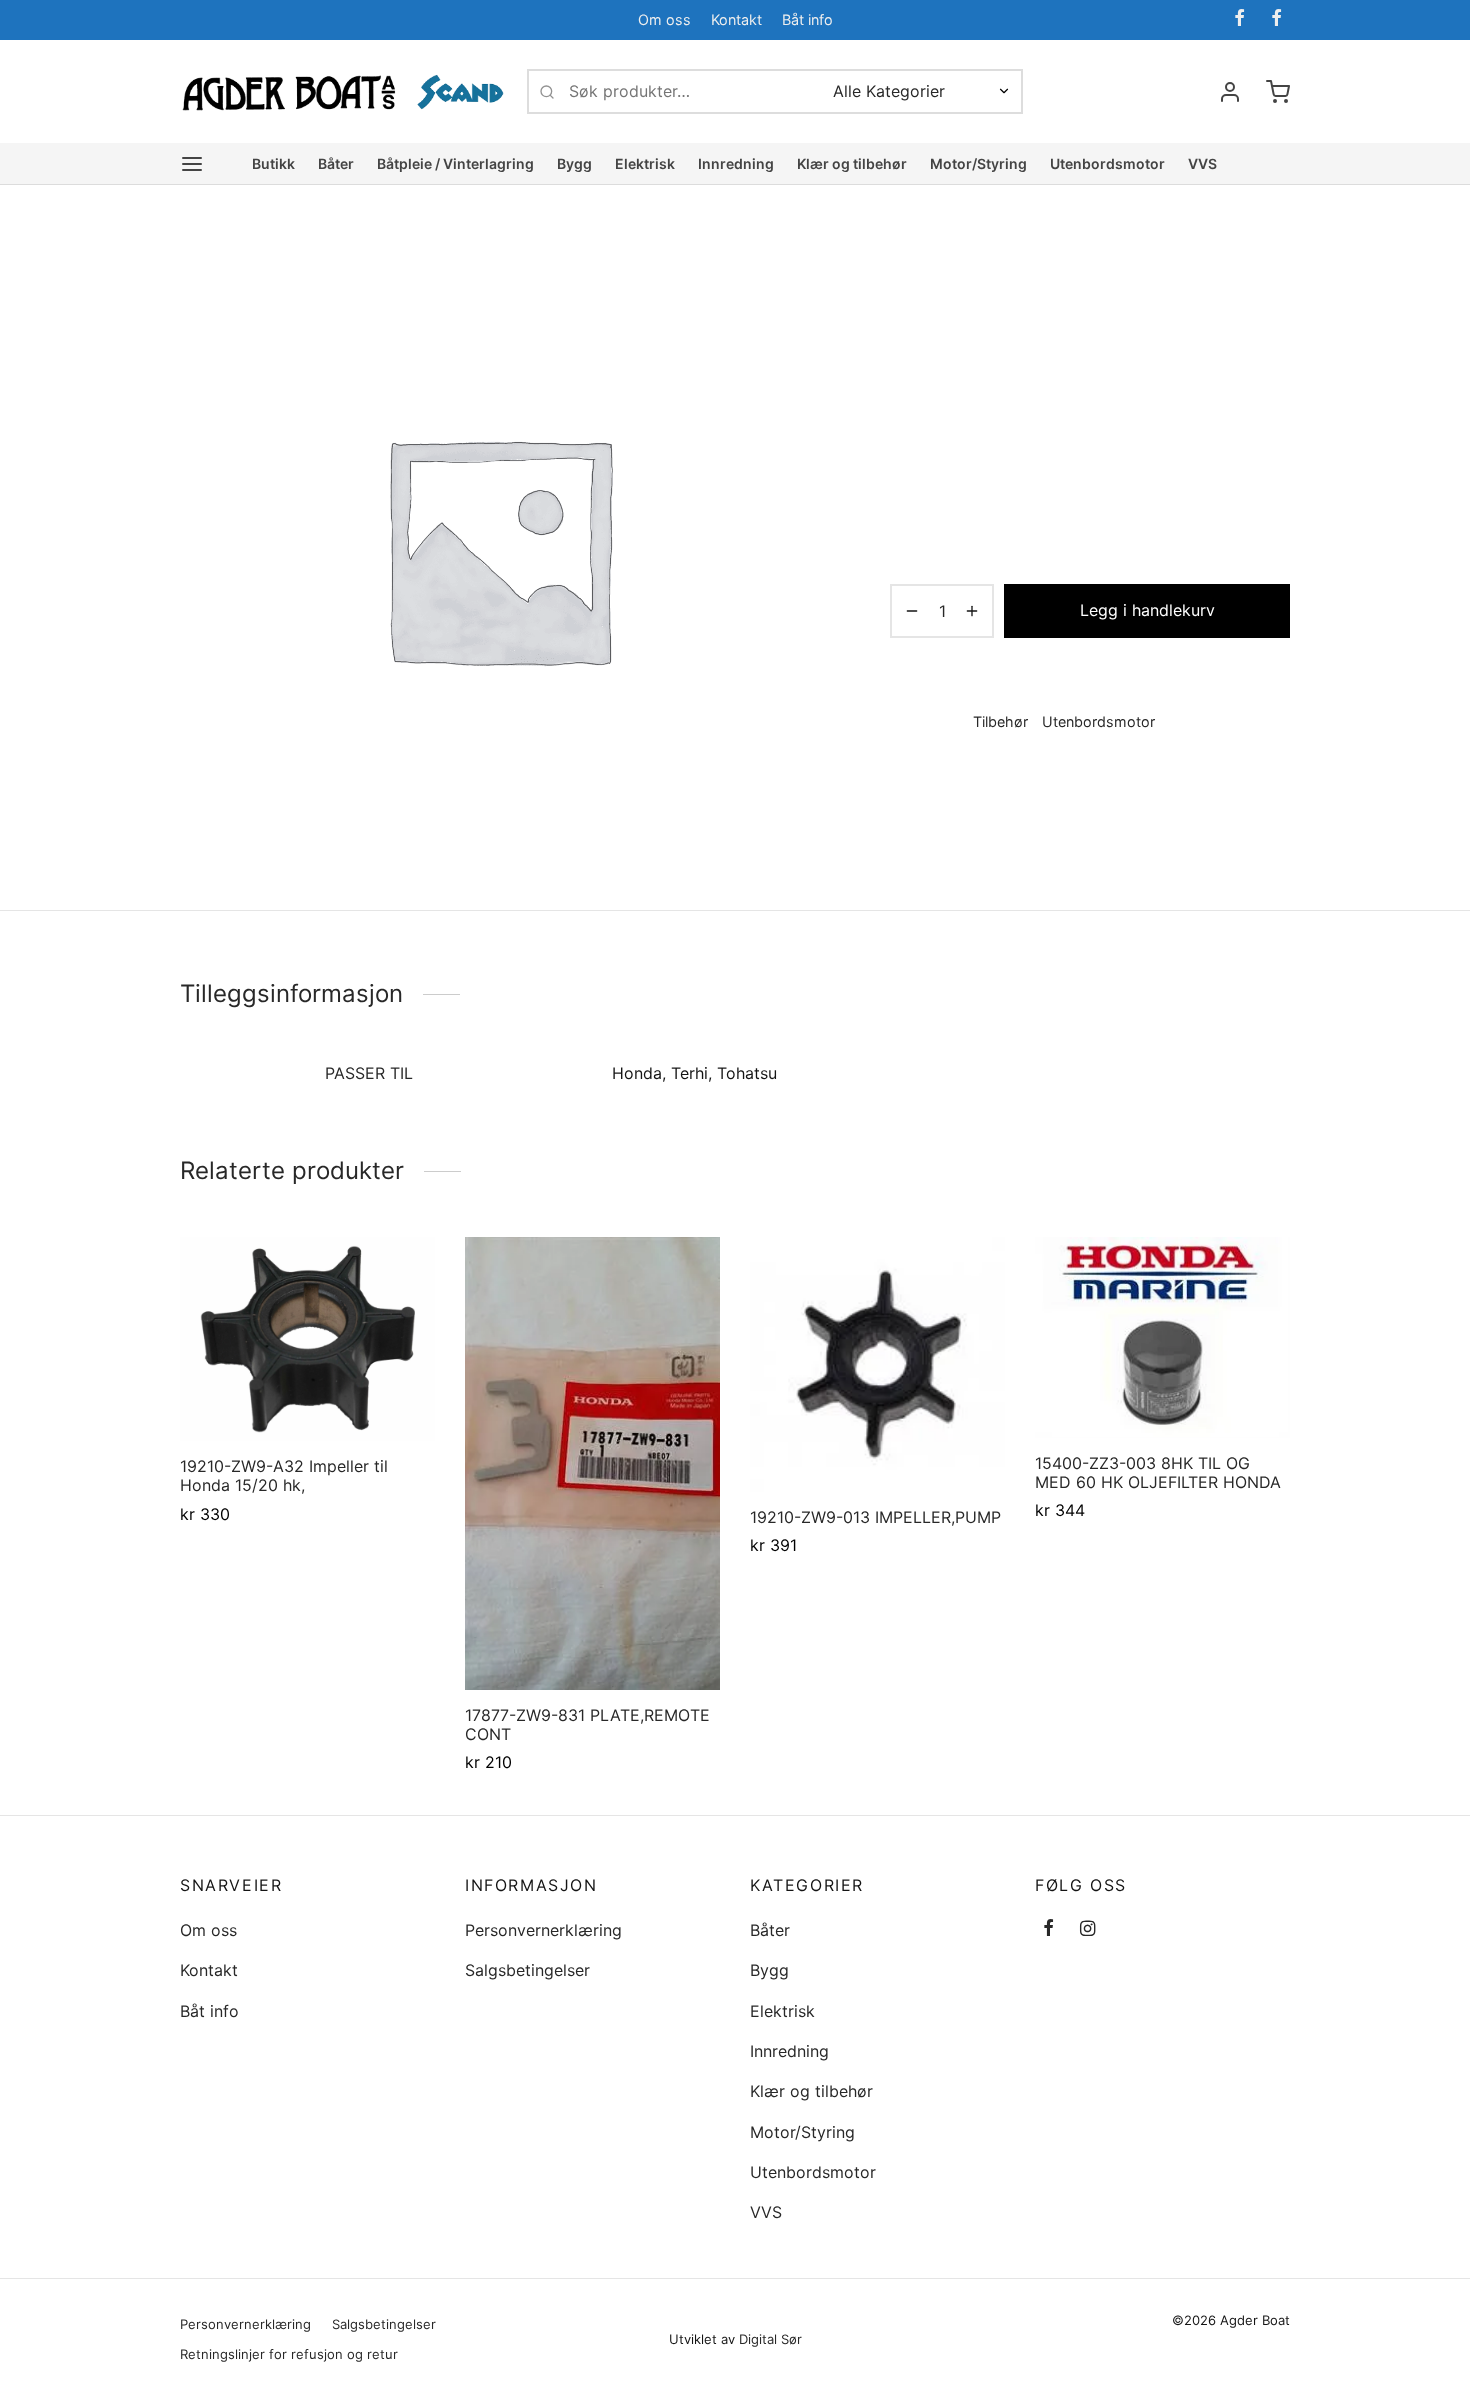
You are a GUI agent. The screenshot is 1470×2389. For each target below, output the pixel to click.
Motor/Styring (978, 163)
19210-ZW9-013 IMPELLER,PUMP (875, 1517)
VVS (1202, 163)
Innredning (736, 163)
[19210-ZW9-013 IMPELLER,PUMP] (877, 1364)
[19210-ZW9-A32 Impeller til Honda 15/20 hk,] (307, 1339)
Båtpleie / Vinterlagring (455, 163)
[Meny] (192, 164)
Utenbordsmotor (1107, 163)
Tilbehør (1089, 271)
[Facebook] (1239, 19)
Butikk (273, 163)
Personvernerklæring (543, 1930)
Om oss (664, 19)
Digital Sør (770, 2339)
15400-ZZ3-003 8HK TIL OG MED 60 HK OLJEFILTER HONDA (1158, 1472)
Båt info (807, 19)
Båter (336, 163)
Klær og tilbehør (852, 163)
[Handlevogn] (1278, 92)
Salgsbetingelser (527, 1970)
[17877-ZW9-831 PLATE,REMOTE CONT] (592, 1463)
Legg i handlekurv (1147, 610)
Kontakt (736, 19)
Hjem (906, 271)
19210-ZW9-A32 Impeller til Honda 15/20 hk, (284, 1475)
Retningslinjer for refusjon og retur (289, 2354)
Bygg (574, 163)
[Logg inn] (1230, 92)
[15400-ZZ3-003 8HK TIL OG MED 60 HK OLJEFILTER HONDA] (1162, 1337)
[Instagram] (1087, 1929)
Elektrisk (645, 163)
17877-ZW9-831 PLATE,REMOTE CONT (587, 1724)
